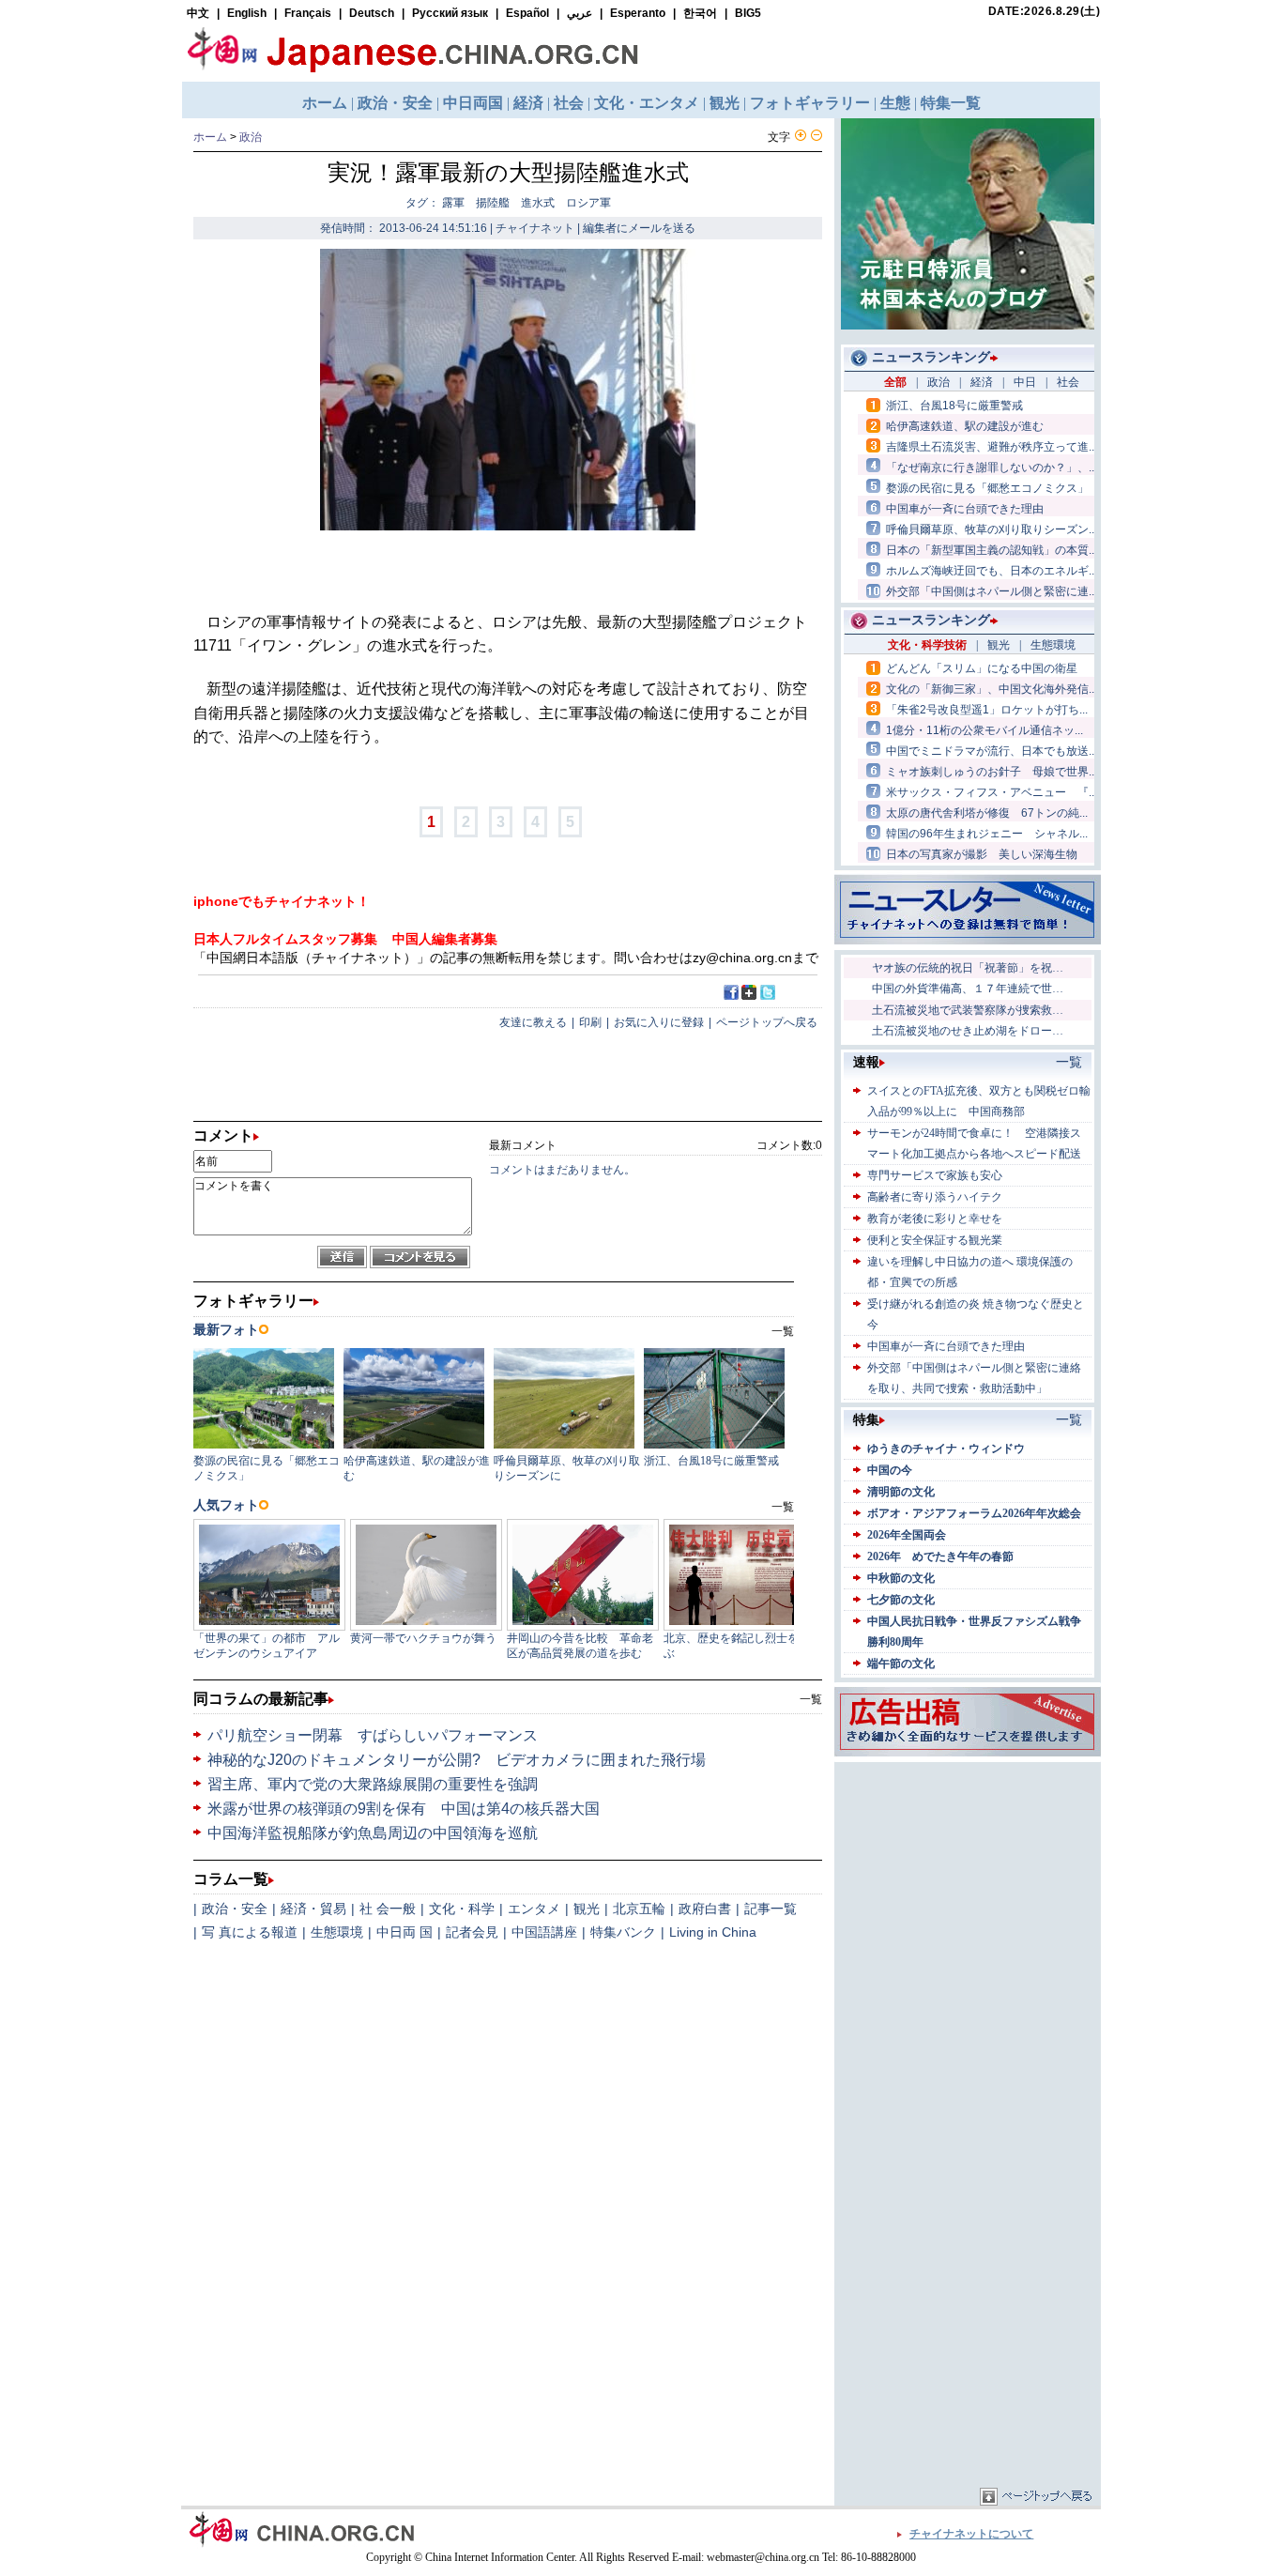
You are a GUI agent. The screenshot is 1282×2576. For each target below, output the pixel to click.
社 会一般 (388, 1909)
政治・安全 (235, 1909)
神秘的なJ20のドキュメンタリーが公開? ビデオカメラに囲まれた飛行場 (457, 1760)
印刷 (590, 1022)
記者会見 (472, 1932)
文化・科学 (462, 1909)
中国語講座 (544, 1932)
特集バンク (623, 1932)
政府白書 (705, 1909)
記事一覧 (771, 1909)
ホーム (210, 137)
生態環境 (337, 1932)
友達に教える (533, 1022)
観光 (587, 1909)
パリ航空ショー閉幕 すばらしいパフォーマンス (373, 1735)
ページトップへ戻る (767, 1022)
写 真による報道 (250, 1932)
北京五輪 (639, 1909)
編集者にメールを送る (639, 228)
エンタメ (534, 1909)
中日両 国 (404, 1932)
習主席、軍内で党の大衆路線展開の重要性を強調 (373, 1784)
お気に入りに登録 (659, 1022)
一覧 (811, 1699)
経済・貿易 (313, 1909)
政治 (251, 137)
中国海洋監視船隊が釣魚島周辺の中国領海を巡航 (373, 1833)
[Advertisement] (968, 1884)
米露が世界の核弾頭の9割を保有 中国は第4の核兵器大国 (404, 1809)
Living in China (713, 1932)
